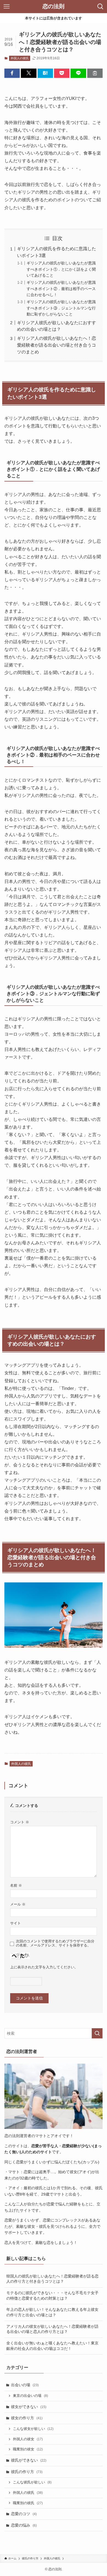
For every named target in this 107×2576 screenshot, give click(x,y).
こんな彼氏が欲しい (32, 2482)
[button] (12, 73)
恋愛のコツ (24, 2514)
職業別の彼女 (28, 2449)
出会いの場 (25, 2385)
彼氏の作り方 (27, 2472)
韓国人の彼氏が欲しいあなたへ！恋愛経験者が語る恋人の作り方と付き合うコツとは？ (52, 2279)
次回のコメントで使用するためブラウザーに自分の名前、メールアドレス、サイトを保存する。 (55, 1943)
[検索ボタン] (100, 7)
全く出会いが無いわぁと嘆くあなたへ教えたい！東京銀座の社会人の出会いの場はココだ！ (52, 2346)
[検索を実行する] (97, 2033)
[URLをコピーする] (95, 73)
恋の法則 (54, 7)
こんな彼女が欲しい (33, 2429)
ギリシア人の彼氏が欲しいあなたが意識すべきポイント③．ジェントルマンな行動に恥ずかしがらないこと (61, 308)
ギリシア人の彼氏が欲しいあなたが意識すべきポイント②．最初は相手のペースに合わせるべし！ (61, 289)
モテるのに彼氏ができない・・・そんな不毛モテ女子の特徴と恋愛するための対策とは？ (52, 2296)
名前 (16, 1886)
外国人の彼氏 (20, 58)
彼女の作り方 (27, 2418)
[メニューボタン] (7, 7)
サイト (16, 1923)
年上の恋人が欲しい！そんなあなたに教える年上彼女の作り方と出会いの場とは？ (52, 2312)
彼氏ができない (29, 2460)
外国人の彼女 (28, 2439)
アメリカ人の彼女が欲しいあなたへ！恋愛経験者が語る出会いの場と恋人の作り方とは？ (52, 2329)
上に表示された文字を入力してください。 (44, 1967)
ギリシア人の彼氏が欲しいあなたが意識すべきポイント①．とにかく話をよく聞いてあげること (61, 269)
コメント (20, 1822)
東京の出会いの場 (30, 2396)
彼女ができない (29, 2407)
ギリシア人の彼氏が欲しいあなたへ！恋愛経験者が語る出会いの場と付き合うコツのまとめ (57, 345)
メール (18, 1904)
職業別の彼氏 (28, 2503)
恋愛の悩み (24, 2525)
